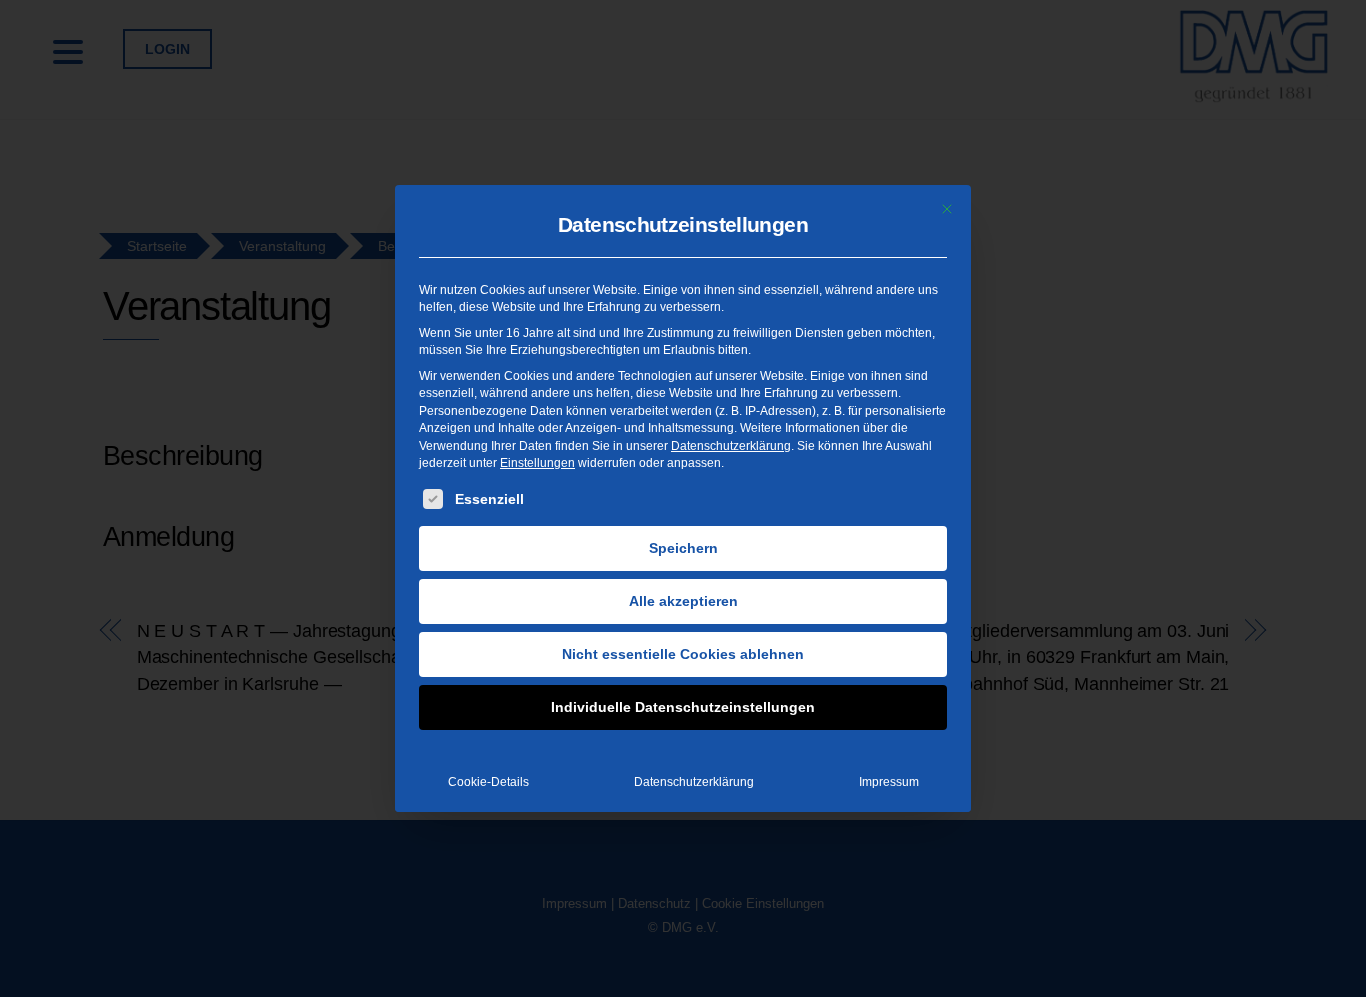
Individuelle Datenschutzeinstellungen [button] (683, 707)
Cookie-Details (488, 782)
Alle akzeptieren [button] (683, 601)
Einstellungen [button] (537, 463)
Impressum (889, 782)
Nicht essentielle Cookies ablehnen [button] (683, 654)
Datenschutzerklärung (731, 446)
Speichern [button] (683, 548)
